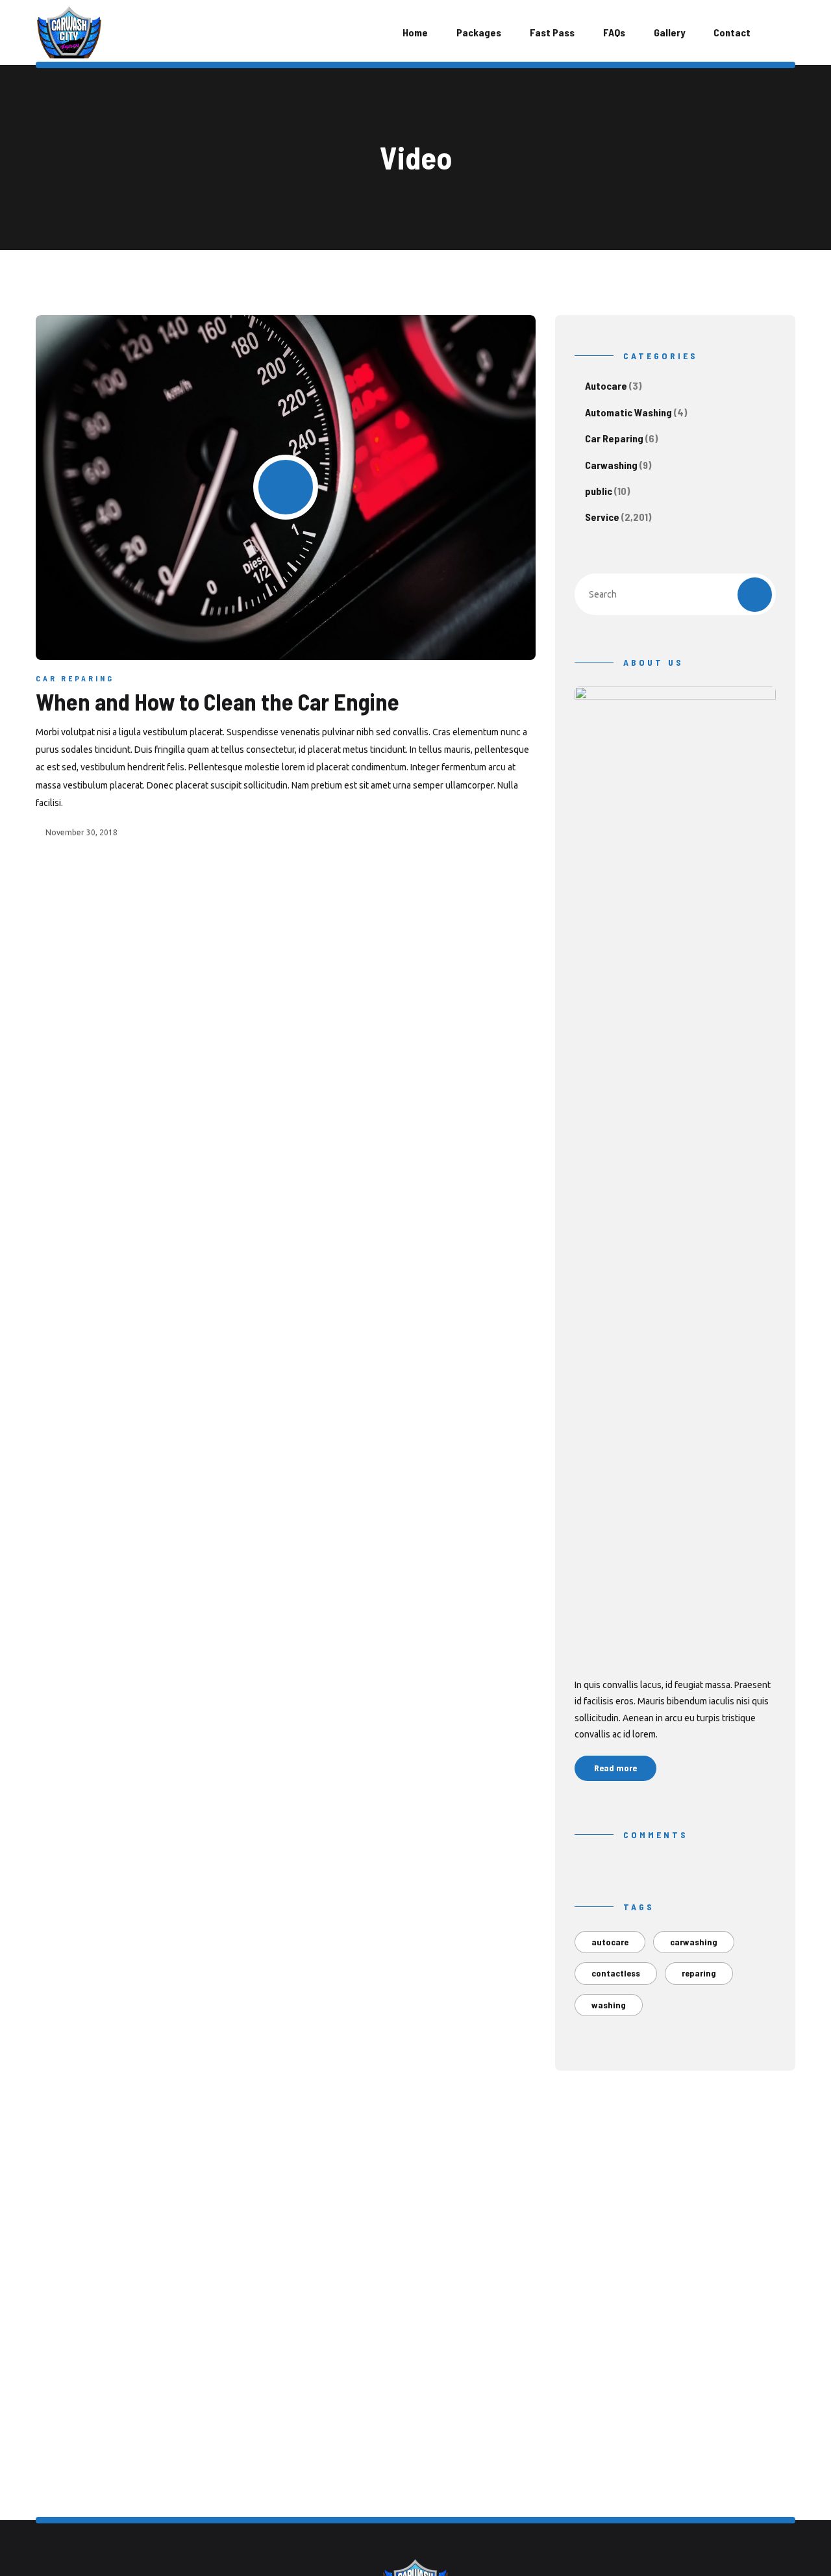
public (599, 491)
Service (602, 517)
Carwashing (611, 465)
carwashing (694, 1942)
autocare (610, 1942)
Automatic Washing (628, 412)
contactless (616, 1973)
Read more (615, 1768)
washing (609, 2005)
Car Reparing (75, 678)
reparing (699, 1973)
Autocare (606, 385)
